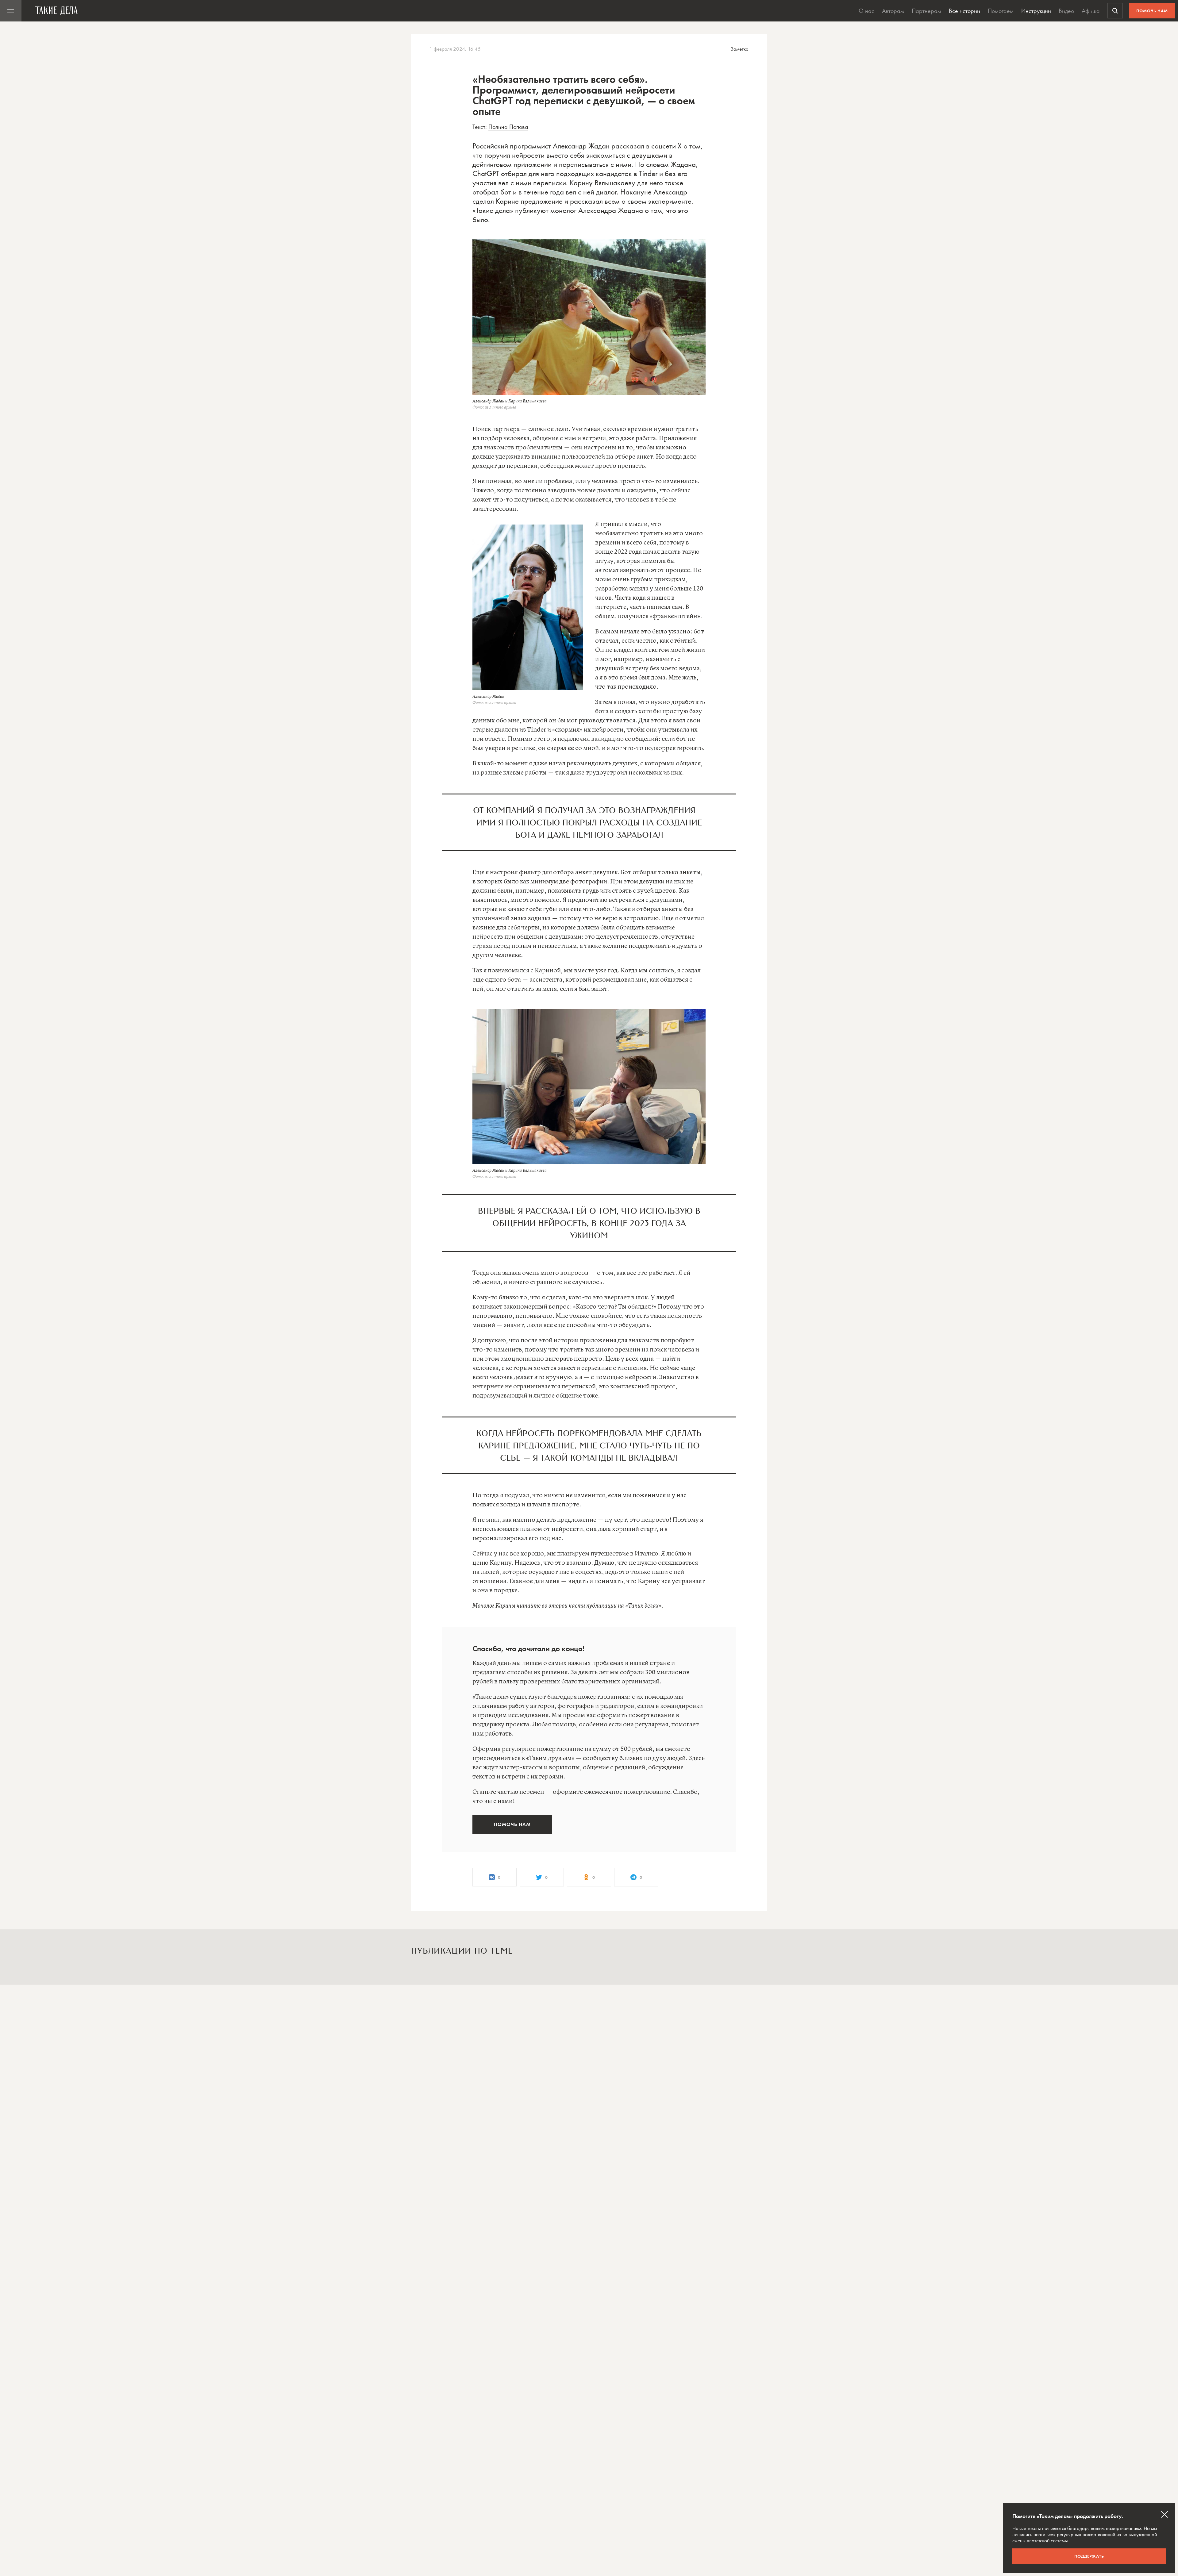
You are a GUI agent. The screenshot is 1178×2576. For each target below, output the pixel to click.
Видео (1066, 11)
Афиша (1091, 11)
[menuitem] (11, 11)
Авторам (893, 11)
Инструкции (1036, 11)
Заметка (739, 49)
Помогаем (1001, 11)
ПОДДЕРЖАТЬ (1089, 2556)
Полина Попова (508, 127)
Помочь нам (1152, 11)
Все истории (964, 11)
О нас (866, 11)
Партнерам (926, 11)
